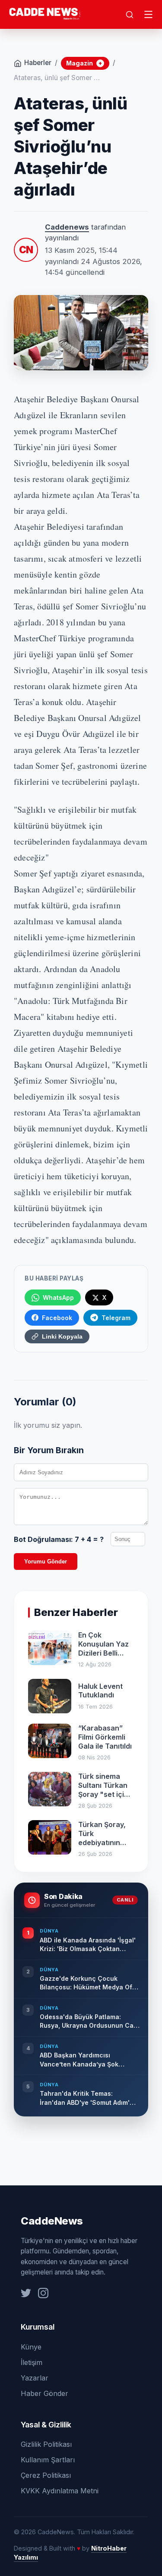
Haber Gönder (44, 2393)
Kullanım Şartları (48, 2460)
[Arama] (130, 15)
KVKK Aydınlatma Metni (60, 2491)
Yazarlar (35, 2378)
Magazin (84, 63)
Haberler (38, 63)
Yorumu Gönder (46, 1561)
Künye (31, 2347)
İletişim (32, 2362)
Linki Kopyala (62, 1336)
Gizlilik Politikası (46, 2444)
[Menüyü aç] (149, 15)
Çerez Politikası (46, 2475)
